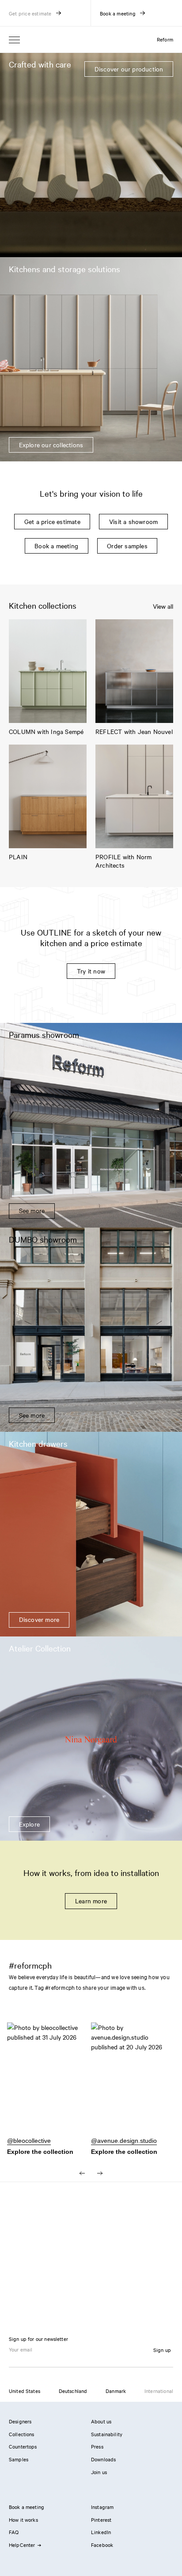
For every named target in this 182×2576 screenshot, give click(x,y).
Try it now (91, 971)
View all (163, 606)
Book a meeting (56, 546)
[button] (49, 2083)
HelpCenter (22, 2545)
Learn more (91, 1901)
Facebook (102, 2545)
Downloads (103, 2459)
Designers (20, 2421)
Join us (99, 2472)
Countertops (23, 2446)
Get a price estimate (52, 521)
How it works (23, 2520)
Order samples (127, 546)
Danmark (116, 2391)
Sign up (162, 2350)
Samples (19, 2459)
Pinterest (101, 2520)
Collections (22, 2434)
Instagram (102, 2507)
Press (97, 2446)
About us (101, 2421)
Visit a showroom (133, 521)
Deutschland (73, 2391)
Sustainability (107, 2434)
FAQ (14, 2532)
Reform (165, 39)
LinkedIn (101, 2532)
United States (25, 2391)
